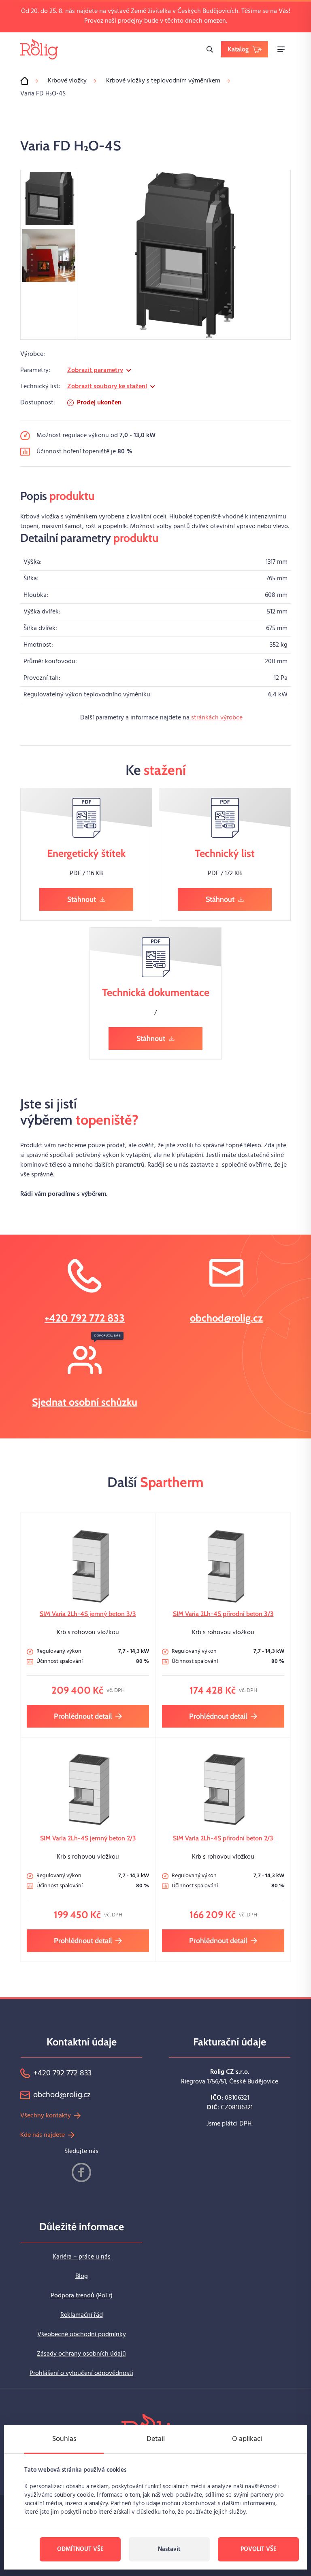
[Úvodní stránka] (24, 81)
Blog (82, 2276)
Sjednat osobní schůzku (85, 1402)
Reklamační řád (82, 2315)
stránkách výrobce (217, 718)
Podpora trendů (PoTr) (82, 2296)
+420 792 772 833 (85, 1318)
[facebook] (81, 2172)
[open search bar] (210, 49)
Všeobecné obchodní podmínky (82, 2335)
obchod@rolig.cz (226, 1318)
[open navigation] (281, 49)
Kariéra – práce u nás (82, 2257)
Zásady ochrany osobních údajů (81, 2354)
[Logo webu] (39, 49)
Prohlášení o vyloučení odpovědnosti (81, 2373)
